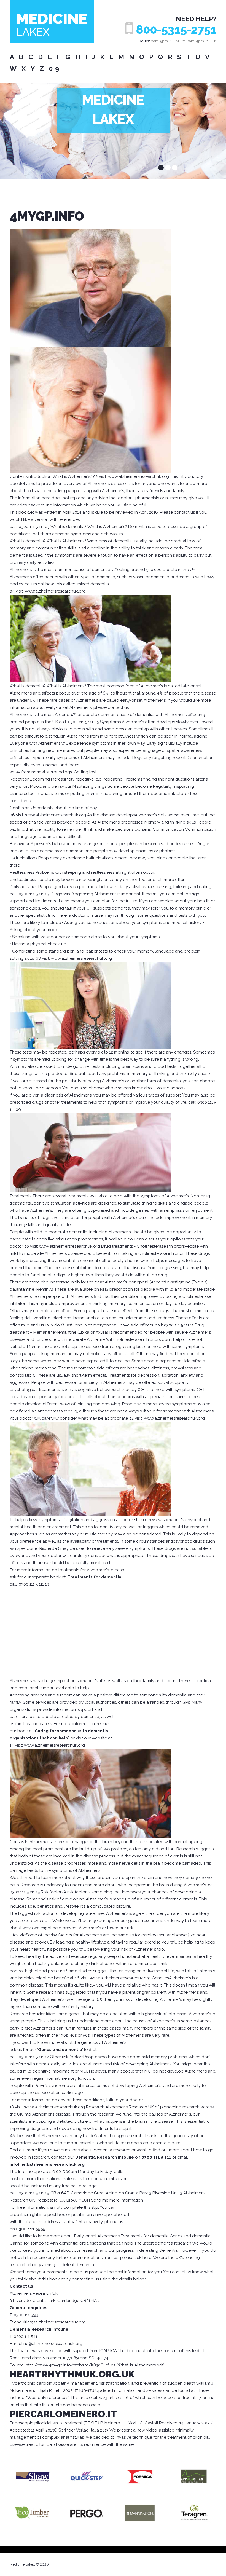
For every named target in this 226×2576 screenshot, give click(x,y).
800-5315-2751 (176, 30)
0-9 (54, 69)
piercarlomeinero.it (63, 2414)
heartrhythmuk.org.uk (72, 2374)
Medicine (52, 24)
